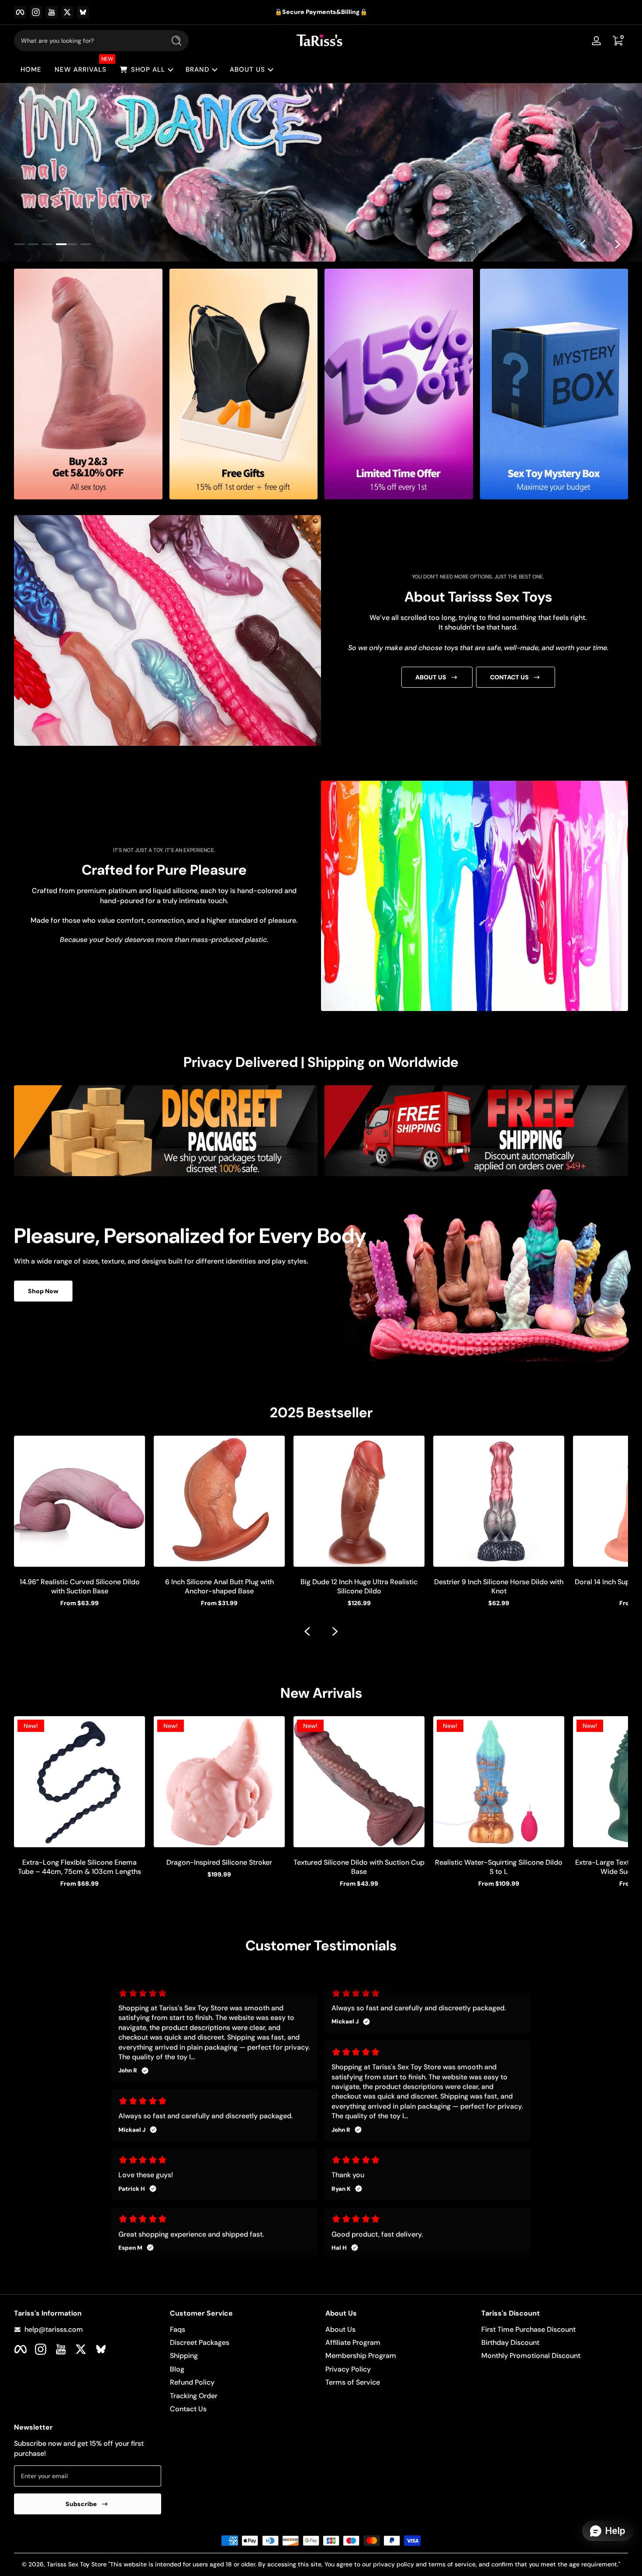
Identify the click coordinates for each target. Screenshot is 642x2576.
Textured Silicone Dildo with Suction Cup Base (359, 1867)
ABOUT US (431, 677)
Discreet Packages (200, 2342)
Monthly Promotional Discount (531, 2356)
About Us (340, 2329)
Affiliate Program (353, 2342)
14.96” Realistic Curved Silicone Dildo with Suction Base (80, 1586)
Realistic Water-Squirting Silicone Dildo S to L (499, 1867)
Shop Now (43, 1291)
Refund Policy (192, 2382)
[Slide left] (583, 244)
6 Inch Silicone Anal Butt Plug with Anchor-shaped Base (219, 1586)
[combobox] (87, 41)
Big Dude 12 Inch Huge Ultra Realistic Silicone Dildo (359, 1586)
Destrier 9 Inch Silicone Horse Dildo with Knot (499, 1586)
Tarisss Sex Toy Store (77, 2564)
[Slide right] (618, 244)
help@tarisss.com (54, 2329)
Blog (177, 2369)
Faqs (178, 2329)
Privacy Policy (348, 2369)
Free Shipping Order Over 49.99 (315, 12)
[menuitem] (243, 2330)
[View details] (321, 173)
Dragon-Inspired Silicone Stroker (219, 1862)
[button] (618, 41)
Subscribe (81, 2504)
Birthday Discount (510, 2342)
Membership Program (361, 2356)
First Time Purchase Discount (528, 2329)
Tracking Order (194, 2396)
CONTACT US (509, 677)
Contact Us (188, 2409)
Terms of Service (353, 2382)
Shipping (184, 2356)
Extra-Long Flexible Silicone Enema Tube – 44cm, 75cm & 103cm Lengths (79, 1867)
